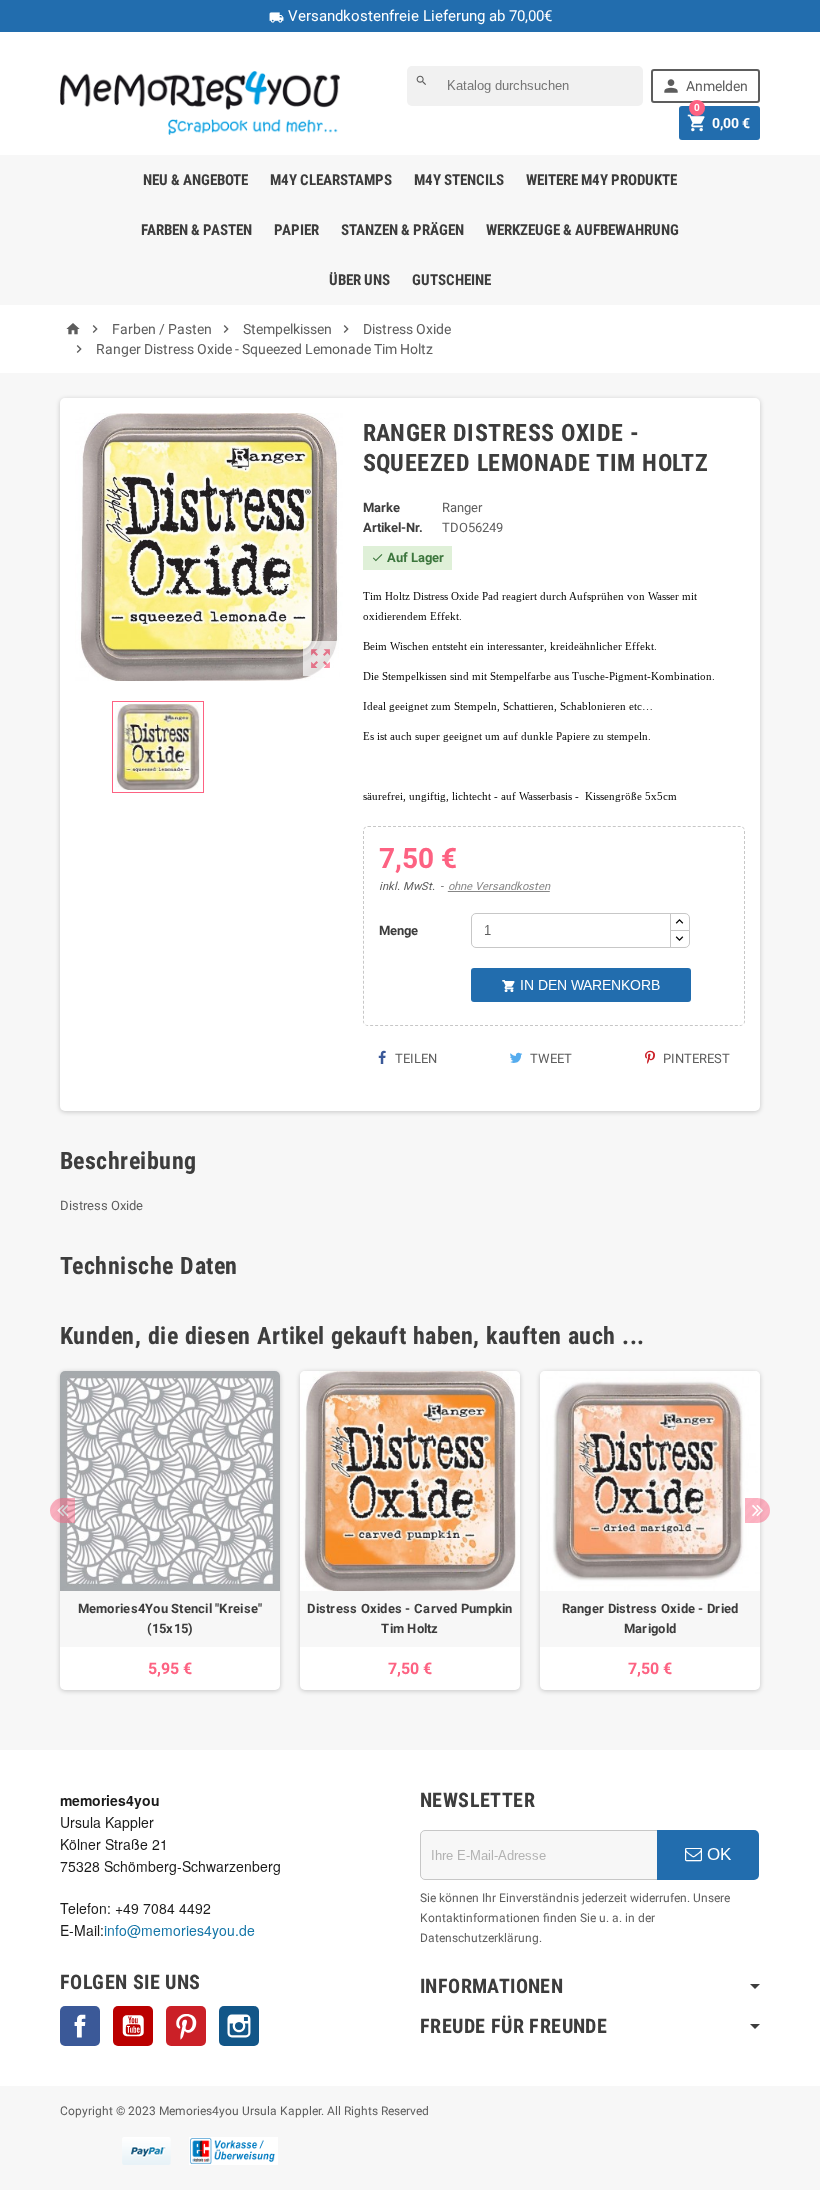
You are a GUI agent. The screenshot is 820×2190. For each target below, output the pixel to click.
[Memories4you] (200, 102)
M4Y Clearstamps (331, 180)
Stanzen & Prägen (402, 230)
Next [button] (757, 1510)
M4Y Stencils (459, 180)
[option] (170, 1530)
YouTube (133, 2026)
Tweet (549, 1058)
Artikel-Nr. (393, 527)
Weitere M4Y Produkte (601, 180)
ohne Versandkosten (499, 886)
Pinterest (695, 1058)
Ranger (462, 507)
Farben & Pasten (196, 230)
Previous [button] (62, 1510)
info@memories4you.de (179, 1930)
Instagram (239, 2026)
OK (716, 1854)
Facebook (80, 2026)
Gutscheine (451, 280)
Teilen (414, 1058)
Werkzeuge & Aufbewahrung (582, 230)
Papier (296, 230)
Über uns (359, 280)
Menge (398, 930)
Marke (381, 507)
